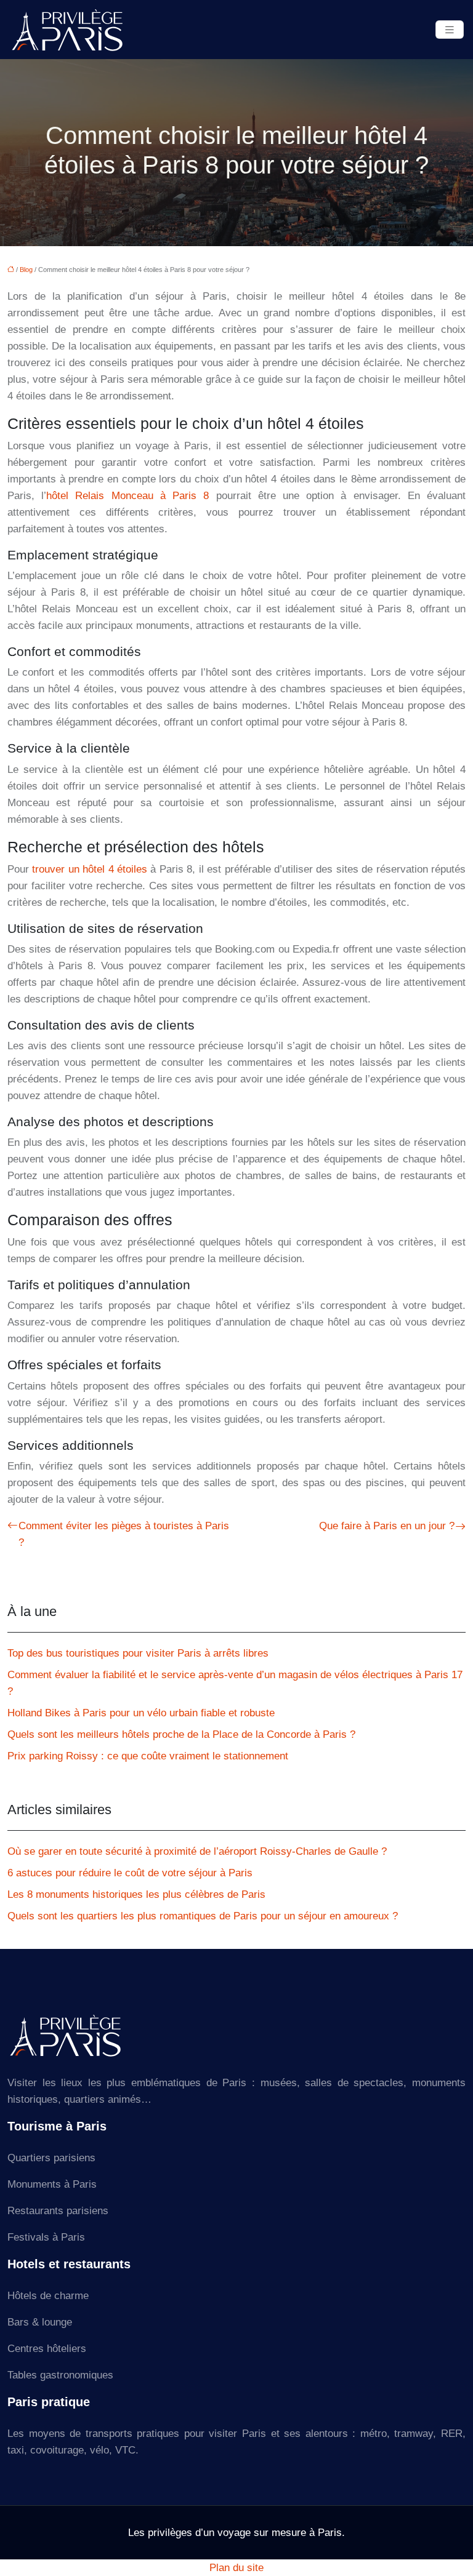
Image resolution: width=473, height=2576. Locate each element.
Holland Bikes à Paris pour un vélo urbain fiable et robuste (141, 1713)
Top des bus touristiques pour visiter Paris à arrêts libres (138, 1653)
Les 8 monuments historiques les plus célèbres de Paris (136, 1894)
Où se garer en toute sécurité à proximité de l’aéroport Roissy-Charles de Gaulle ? (197, 1851)
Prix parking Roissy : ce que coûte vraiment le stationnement (148, 1756)
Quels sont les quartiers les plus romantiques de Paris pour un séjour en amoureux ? (203, 1916)
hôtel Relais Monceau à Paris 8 (127, 496)
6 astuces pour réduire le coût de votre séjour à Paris (130, 1873)
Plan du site (236, 2568)
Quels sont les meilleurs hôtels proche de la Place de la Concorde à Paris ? (181, 1734)
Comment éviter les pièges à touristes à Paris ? (124, 1534)
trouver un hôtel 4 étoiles (90, 869)
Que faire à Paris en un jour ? (387, 1526)
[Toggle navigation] (450, 30)
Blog (26, 270)
